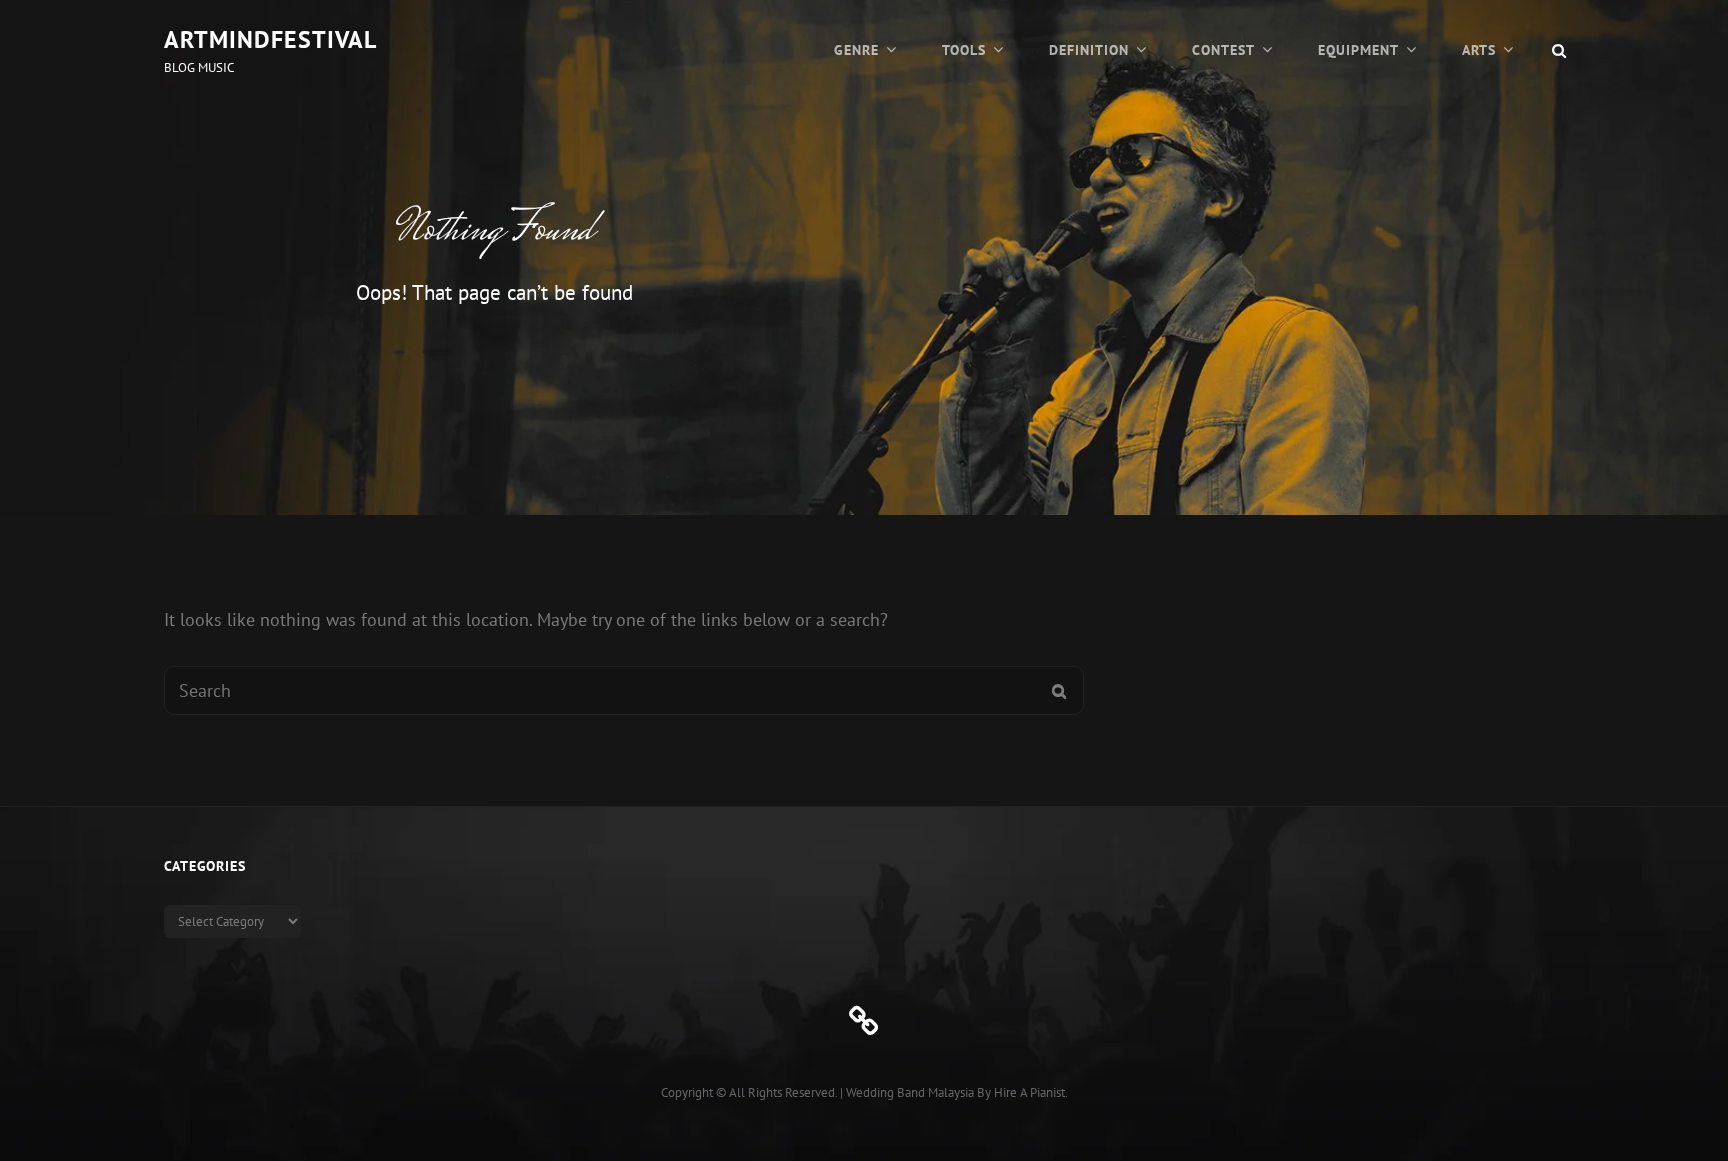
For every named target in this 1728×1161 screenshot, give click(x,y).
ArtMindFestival (270, 39)
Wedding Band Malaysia (910, 1092)
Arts (1479, 50)
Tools (964, 50)
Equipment (1358, 50)
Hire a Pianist (1029, 1092)
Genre (856, 50)
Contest (1223, 50)
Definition (1089, 50)
